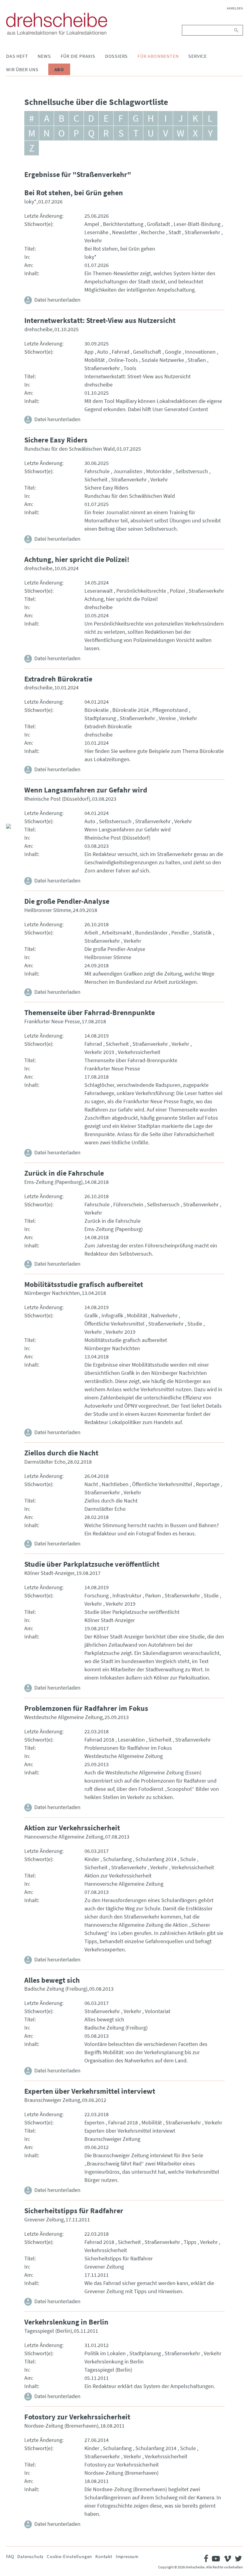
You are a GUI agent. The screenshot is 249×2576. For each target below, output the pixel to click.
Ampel (92, 224)
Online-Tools (123, 360)
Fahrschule (97, 471)
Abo (59, 69)
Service (198, 56)
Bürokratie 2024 (131, 710)
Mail (11, 814)
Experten (94, 2122)
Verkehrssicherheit (139, 1052)
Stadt (175, 232)
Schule (188, 1859)
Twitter (11, 799)
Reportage (208, 1484)
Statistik (202, 933)
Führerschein (128, 1204)
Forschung (97, 1595)
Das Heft (17, 56)
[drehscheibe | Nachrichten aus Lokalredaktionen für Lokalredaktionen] (57, 24)
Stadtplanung (100, 718)
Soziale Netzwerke (163, 360)
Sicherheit (96, 479)
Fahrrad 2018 (99, 1740)
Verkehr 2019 (99, 1052)
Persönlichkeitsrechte (141, 591)
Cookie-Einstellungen (69, 2556)
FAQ (10, 2556)
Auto (103, 352)
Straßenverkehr (202, 232)
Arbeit (91, 933)
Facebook (11, 785)
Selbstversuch (192, 471)
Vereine (167, 718)
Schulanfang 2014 (156, 1859)
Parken (153, 1595)
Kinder (92, 1859)
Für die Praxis (78, 56)
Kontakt (104, 2556)
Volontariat (158, 2011)
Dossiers (116, 56)
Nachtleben (115, 1484)
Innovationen (200, 352)
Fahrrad (121, 352)
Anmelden (235, 8)
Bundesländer (151, 933)
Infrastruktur (127, 1595)
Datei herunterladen (57, 300)
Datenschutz (30, 2556)
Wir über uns (22, 69)
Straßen (197, 360)
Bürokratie (97, 710)
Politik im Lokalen (105, 2353)
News (44, 56)
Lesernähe (96, 232)
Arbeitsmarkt (117, 933)
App (89, 352)
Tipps (190, 2242)
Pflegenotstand (170, 710)
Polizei (177, 591)
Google (173, 352)
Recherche (153, 232)
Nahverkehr (164, 1315)
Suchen (237, 30)
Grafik (91, 1315)
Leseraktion (131, 1740)
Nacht (91, 1484)
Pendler (180, 933)
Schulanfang (117, 1859)
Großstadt (159, 224)
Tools (130, 368)
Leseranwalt (99, 591)
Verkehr (93, 240)
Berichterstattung (123, 224)
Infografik (112, 1315)
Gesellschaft (147, 352)
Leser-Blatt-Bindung (197, 224)
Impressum (127, 2556)
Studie (195, 1324)
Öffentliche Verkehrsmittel (114, 1324)
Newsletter (125, 232)
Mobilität (95, 360)
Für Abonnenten (158, 56)
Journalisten (128, 471)
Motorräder (159, 471)
